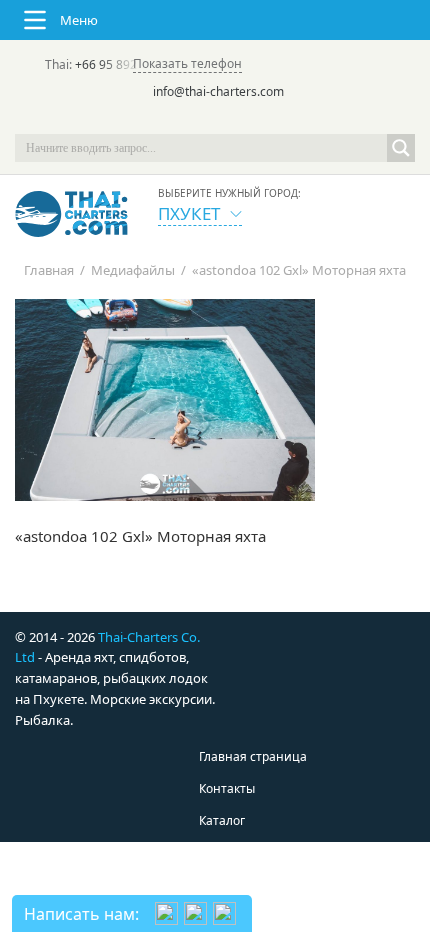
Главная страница (253, 756)
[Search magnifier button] (401, 148)
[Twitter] (187, 120)
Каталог (222, 820)
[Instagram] (243, 120)
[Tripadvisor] (159, 120)
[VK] (271, 120)
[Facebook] (215, 120)
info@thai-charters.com (218, 91)
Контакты (227, 788)
